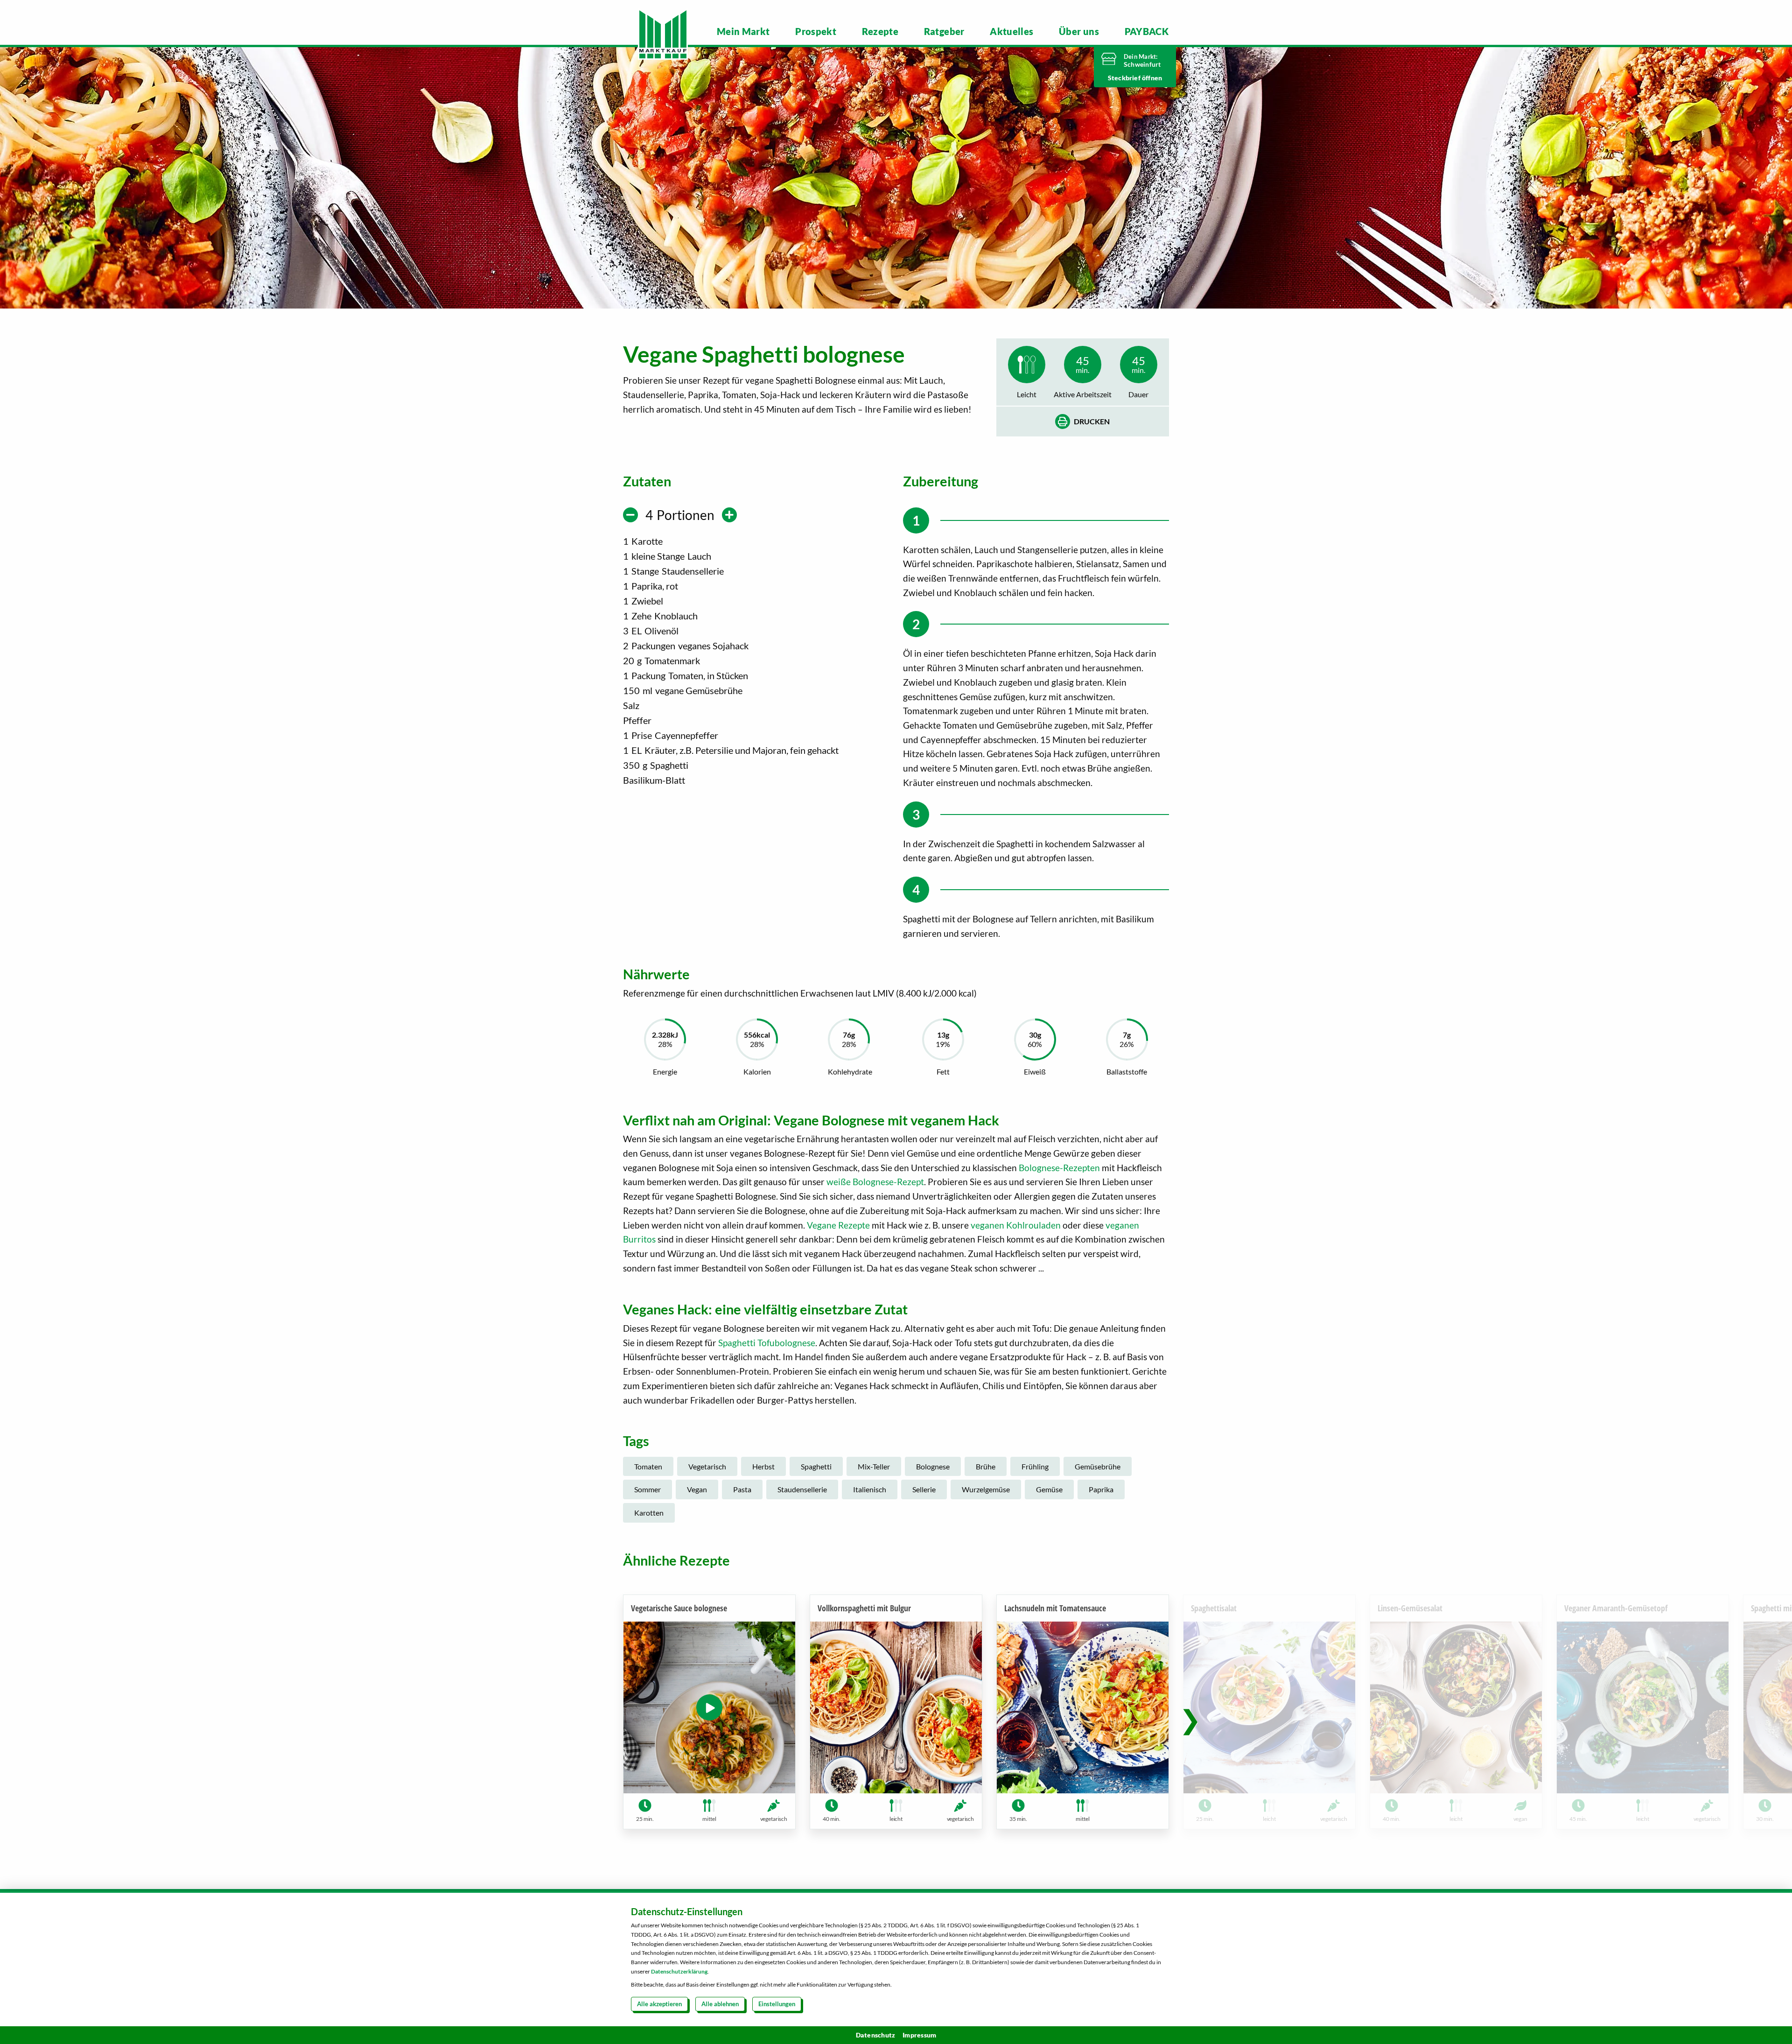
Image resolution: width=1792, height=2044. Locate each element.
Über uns (1079, 31)
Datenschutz (876, 2035)
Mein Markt (743, 31)
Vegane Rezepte (838, 1225)
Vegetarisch (707, 1466)
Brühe (986, 1466)
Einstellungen (777, 2004)
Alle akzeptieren (659, 2004)
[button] (1190, 1719)
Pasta (742, 1489)
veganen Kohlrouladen (1016, 1225)
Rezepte (880, 31)
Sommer (647, 1489)
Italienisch (870, 1489)
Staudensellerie (802, 1489)
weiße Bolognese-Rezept (875, 1182)
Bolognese (933, 1466)
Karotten (649, 1513)
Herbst (763, 1466)
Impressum (919, 2035)
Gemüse (1049, 1489)
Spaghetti (816, 1466)
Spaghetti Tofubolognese (767, 1343)
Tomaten (648, 1466)
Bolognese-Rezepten (1059, 1168)
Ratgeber (944, 31)
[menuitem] (743, 31)
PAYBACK (1147, 31)
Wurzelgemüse (986, 1489)
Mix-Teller (874, 1466)
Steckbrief (1125, 78)
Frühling (1035, 1466)
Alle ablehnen (720, 2004)
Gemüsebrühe (1098, 1466)
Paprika (1101, 1489)
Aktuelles (1011, 31)
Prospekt (816, 31)
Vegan (697, 1489)
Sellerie (924, 1489)
